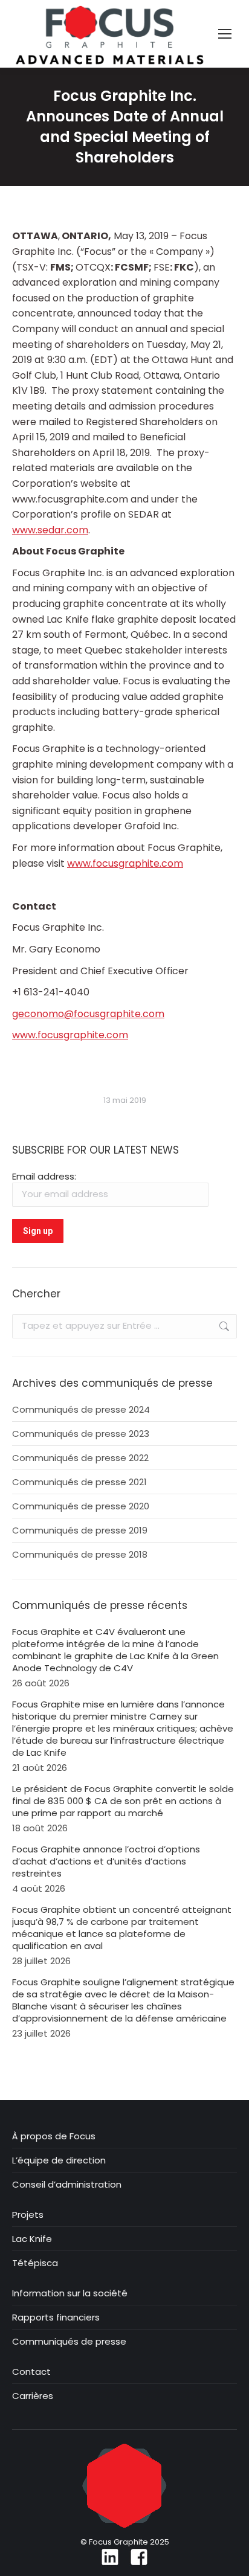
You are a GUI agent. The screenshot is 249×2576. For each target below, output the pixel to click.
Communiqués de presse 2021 (79, 1482)
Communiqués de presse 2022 (80, 1458)
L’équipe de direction (59, 2160)
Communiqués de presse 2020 (81, 1506)
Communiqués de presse (69, 2342)
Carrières (33, 2396)
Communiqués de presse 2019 (80, 1531)
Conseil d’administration (67, 2185)
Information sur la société (70, 2293)
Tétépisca (35, 2263)
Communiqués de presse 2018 (80, 1555)
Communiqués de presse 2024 (81, 1410)
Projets (28, 2215)
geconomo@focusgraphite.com (88, 1014)
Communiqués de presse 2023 (81, 1434)
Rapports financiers (56, 2317)
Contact (31, 2372)
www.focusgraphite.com (125, 863)
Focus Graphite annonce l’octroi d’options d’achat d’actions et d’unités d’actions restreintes (106, 1861)
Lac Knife (32, 2239)
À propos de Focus (54, 2136)
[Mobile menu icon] (225, 34)
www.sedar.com (50, 530)
